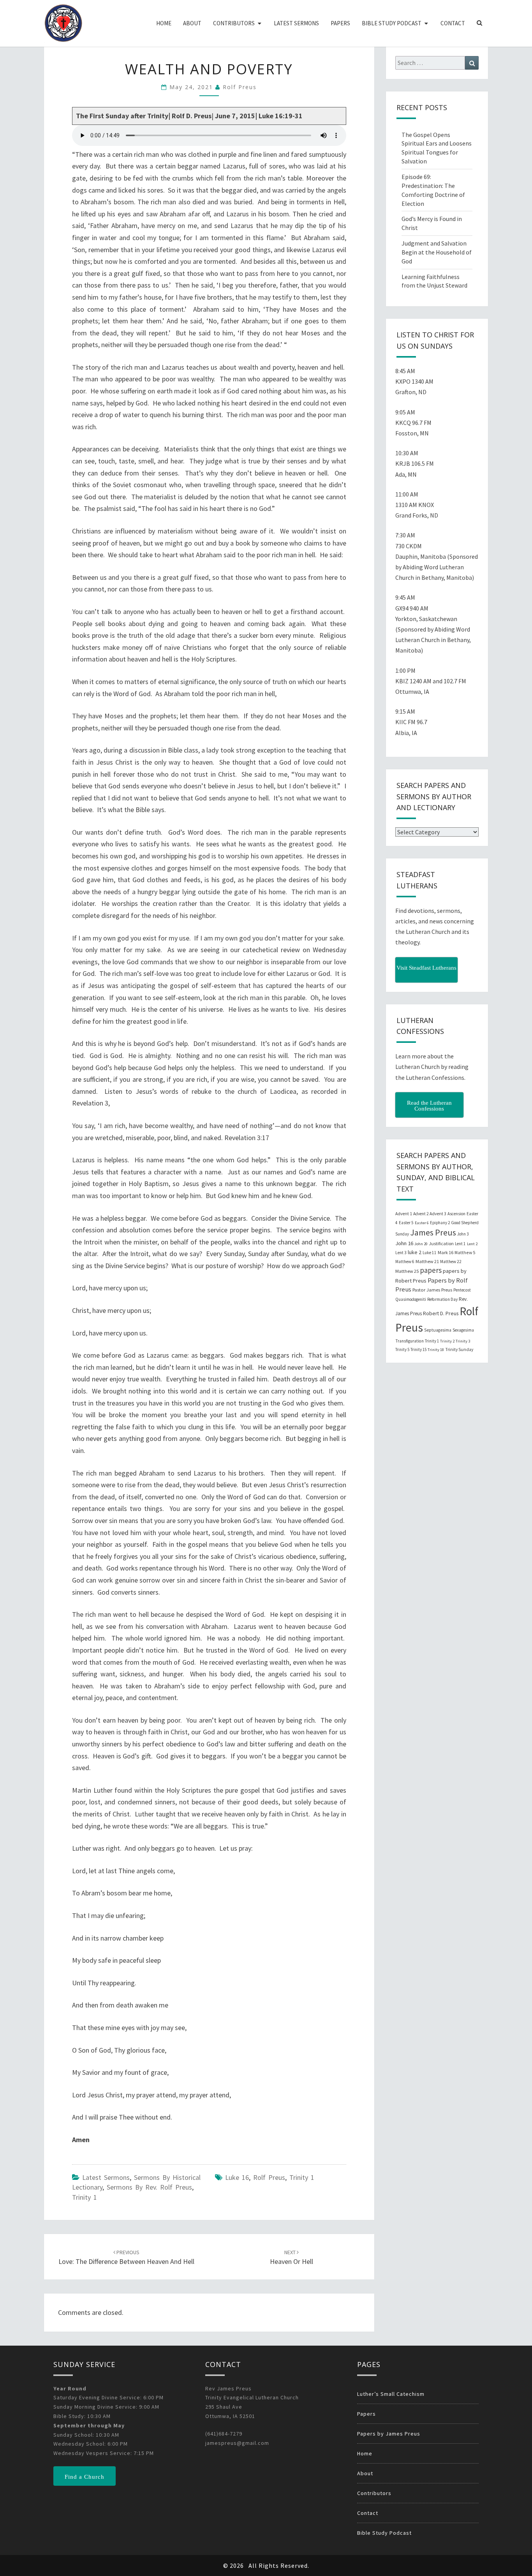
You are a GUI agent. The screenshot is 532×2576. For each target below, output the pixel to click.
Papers (340, 23)
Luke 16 (237, 2177)
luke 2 (415, 1252)
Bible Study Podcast (392, 23)
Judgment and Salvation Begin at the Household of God (437, 252)
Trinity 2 (447, 1341)
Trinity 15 (418, 1349)
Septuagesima (438, 1330)
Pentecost (462, 1290)
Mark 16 (446, 1252)
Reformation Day (442, 1299)
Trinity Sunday (459, 1349)
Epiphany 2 (440, 1223)
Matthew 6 (405, 1262)
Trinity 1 (85, 2197)
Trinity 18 (436, 1350)
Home (164, 23)
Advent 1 (404, 1214)
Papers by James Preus (389, 2434)
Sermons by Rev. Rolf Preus (149, 2187)
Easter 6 (422, 1223)
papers (431, 1270)
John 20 (421, 1244)
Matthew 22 (451, 1262)
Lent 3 (401, 1253)
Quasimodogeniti (411, 1299)
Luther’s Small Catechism (391, 2394)
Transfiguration (410, 1341)
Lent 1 (460, 1244)
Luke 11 (430, 1253)
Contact (453, 23)
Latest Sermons (296, 23)
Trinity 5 (402, 1349)
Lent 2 (472, 1244)
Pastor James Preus (432, 1290)
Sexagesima (463, 1330)
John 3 (463, 1234)
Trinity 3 (463, 1341)
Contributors (234, 23)
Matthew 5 (465, 1252)
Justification (441, 1243)
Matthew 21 (427, 1261)
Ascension (456, 1214)
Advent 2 (421, 1214)
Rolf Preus (240, 87)
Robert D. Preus (441, 1313)
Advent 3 (438, 1214)
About (192, 23)
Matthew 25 (407, 1271)
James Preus (433, 1233)
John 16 (404, 1243)
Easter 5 (406, 1223)
